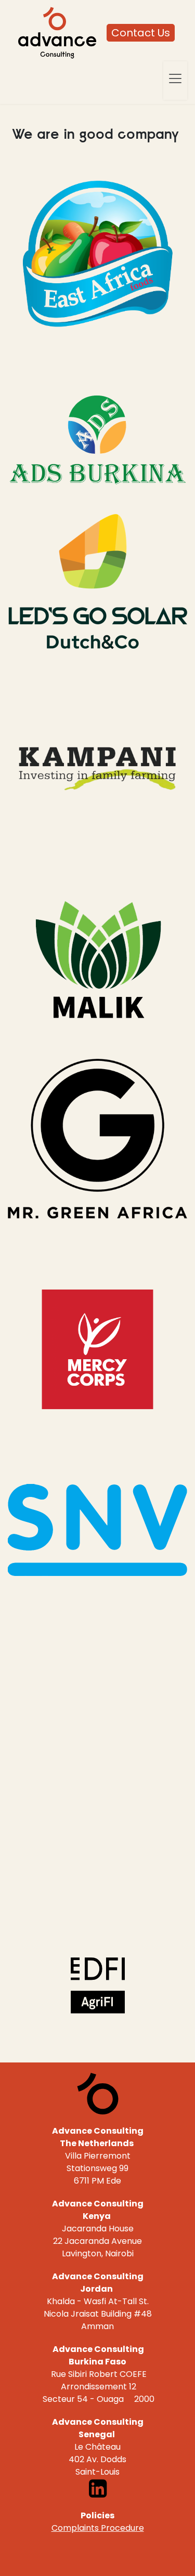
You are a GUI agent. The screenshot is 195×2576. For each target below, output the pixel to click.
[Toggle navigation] (175, 78)
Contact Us (141, 33)
